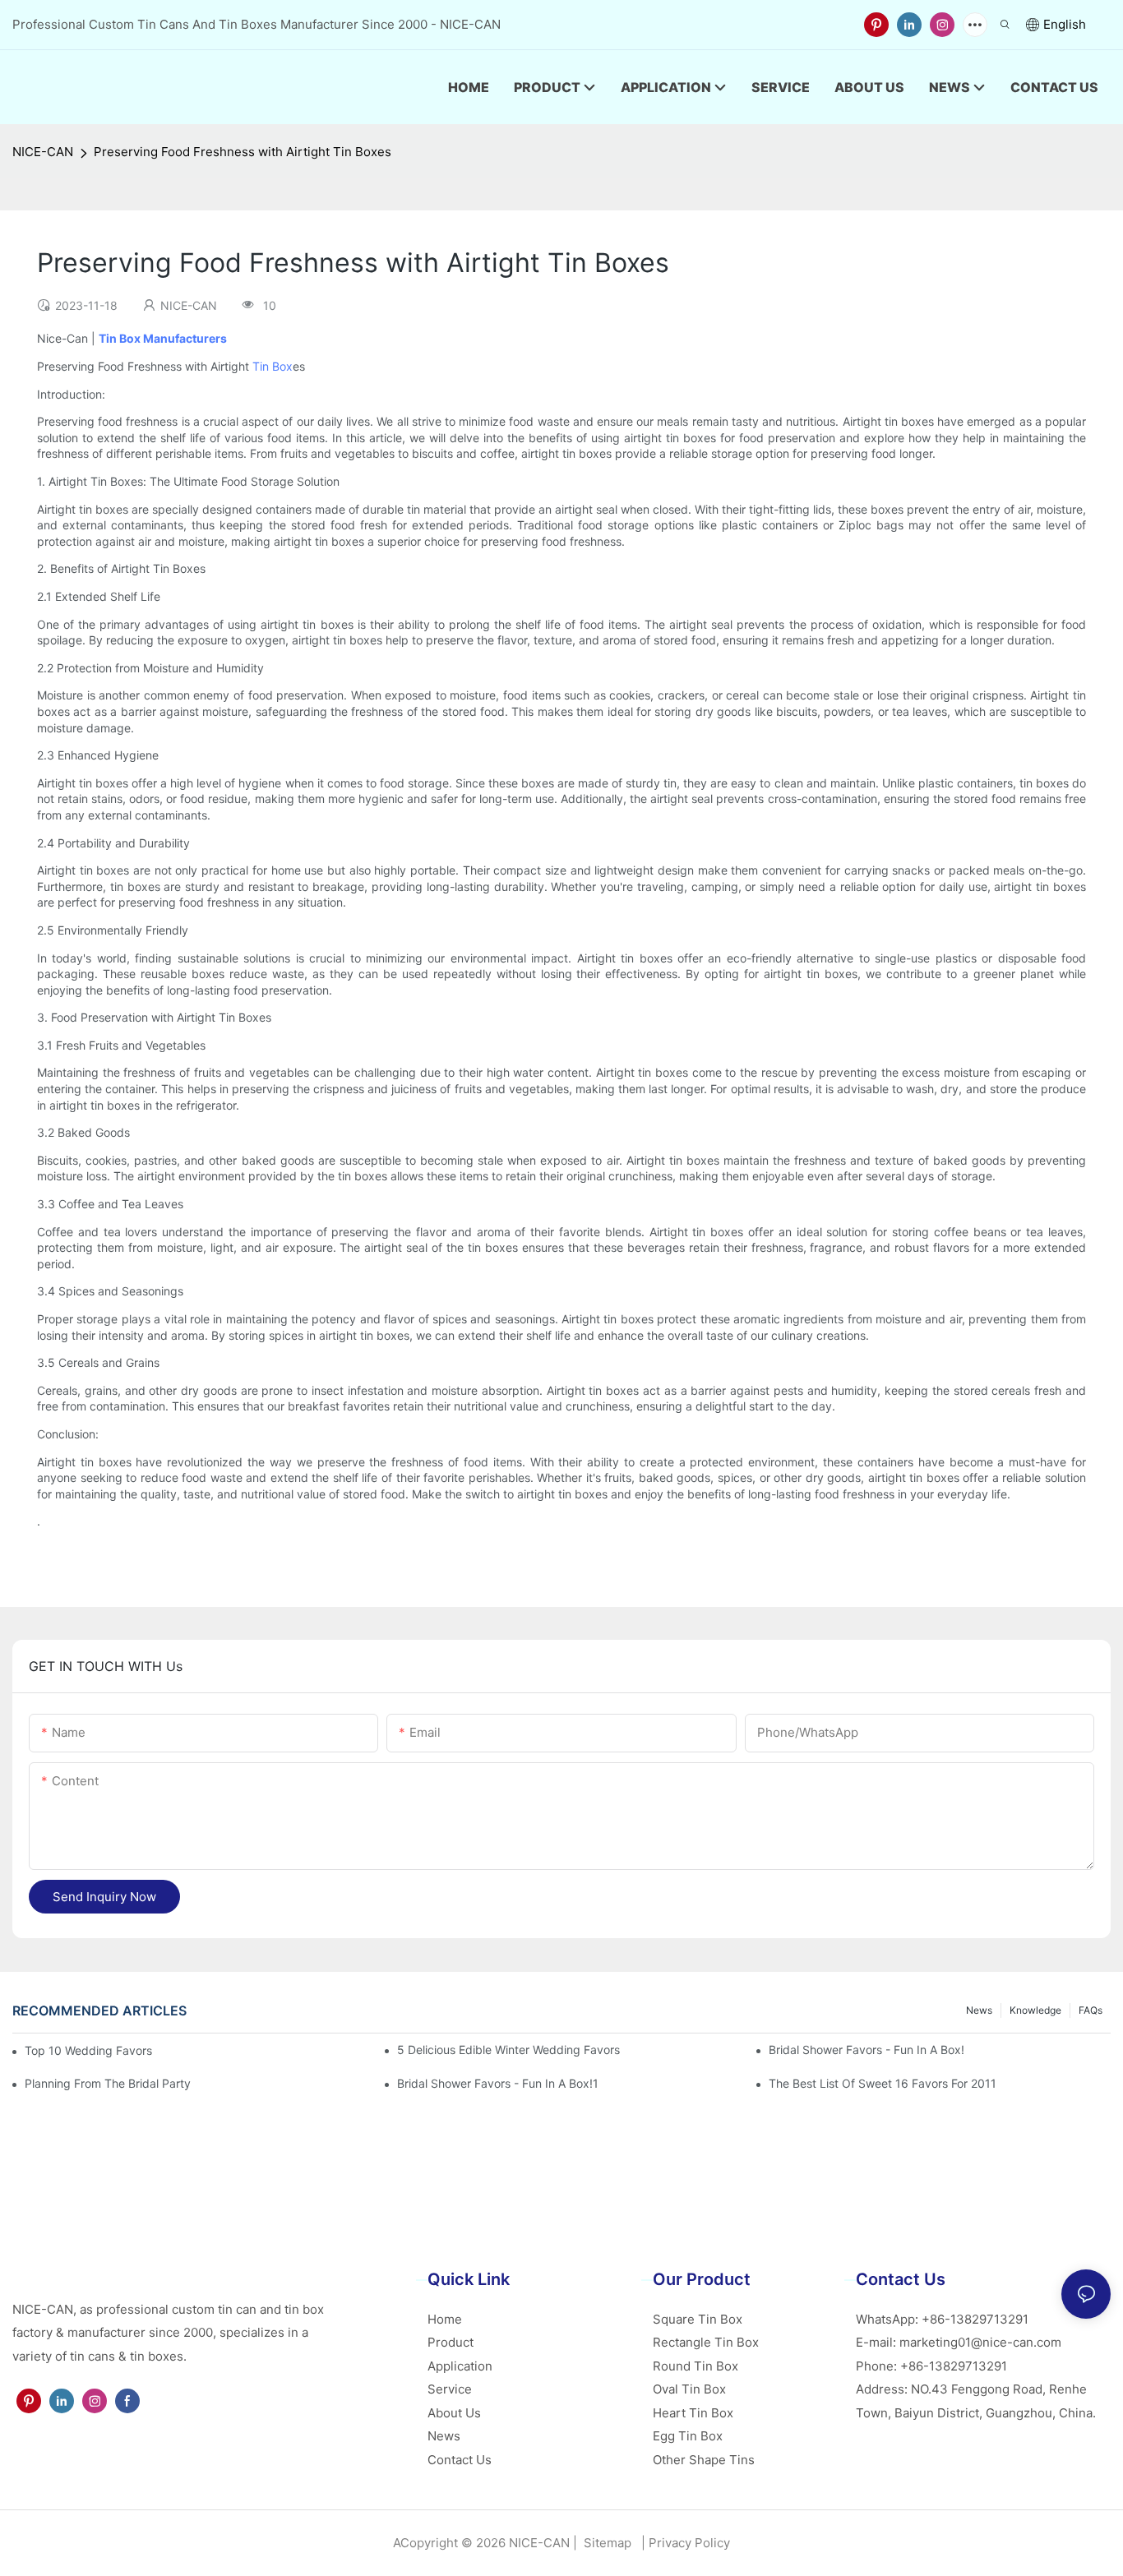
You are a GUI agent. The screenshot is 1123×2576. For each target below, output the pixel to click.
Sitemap (606, 2543)
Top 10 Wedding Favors (88, 2050)
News (979, 2010)
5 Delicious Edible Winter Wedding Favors (508, 2050)
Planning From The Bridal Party (108, 2083)
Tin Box (273, 366)
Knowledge (1035, 2010)
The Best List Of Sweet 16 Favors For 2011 (883, 2083)
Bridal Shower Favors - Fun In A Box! (867, 2050)
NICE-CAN (43, 152)
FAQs (1091, 2010)
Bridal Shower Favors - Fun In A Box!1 (498, 2083)
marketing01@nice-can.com (980, 2342)
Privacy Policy (689, 2543)
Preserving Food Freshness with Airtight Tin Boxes (243, 152)
